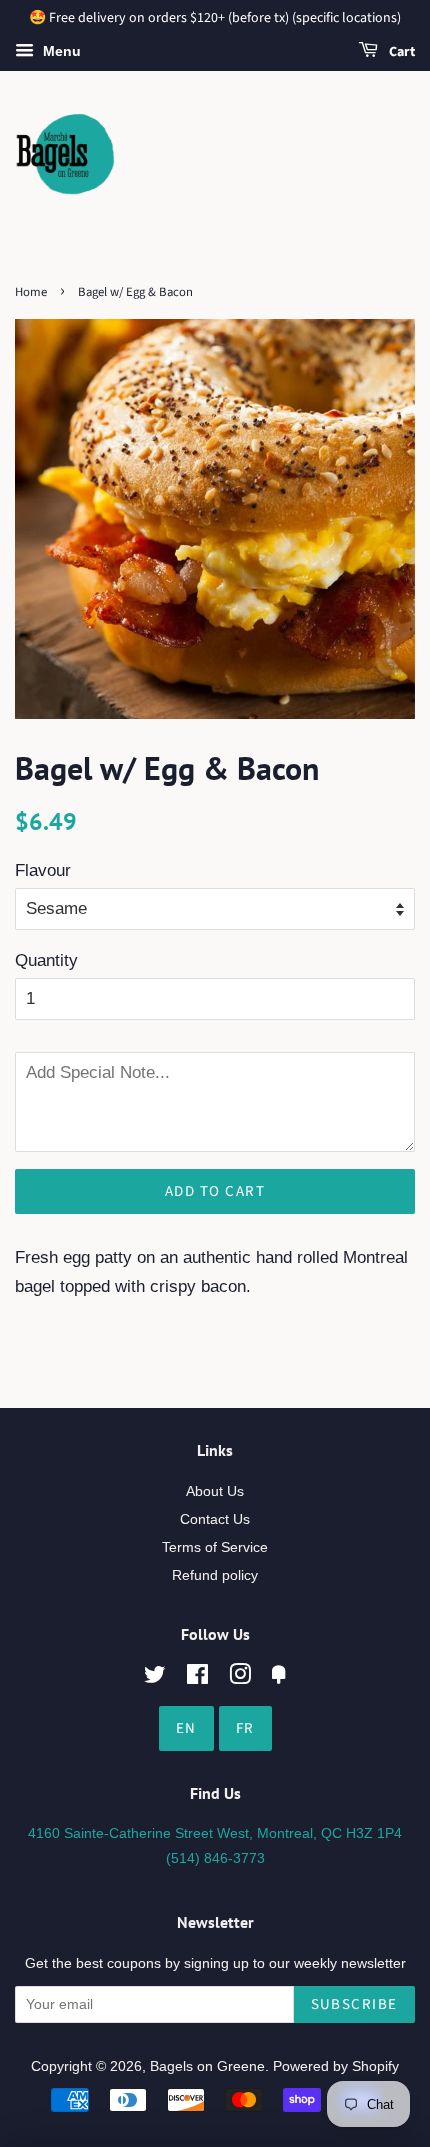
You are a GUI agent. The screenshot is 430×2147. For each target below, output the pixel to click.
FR (245, 1728)
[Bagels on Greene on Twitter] (155, 1678)
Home (31, 292)
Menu (60, 51)
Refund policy (215, 1575)
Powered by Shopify (336, 2066)
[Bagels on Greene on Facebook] (197, 1678)
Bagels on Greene (207, 2066)
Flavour (43, 870)
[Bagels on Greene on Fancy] (279, 1678)
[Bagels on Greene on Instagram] (240, 1678)
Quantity (46, 960)
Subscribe (355, 2004)
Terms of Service (215, 1547)
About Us (215, 1491)
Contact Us (215, 1519)
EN (186, 1728)
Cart (400, 52)
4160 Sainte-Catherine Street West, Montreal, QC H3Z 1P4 (215, 1833)
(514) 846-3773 (215, 1858)
